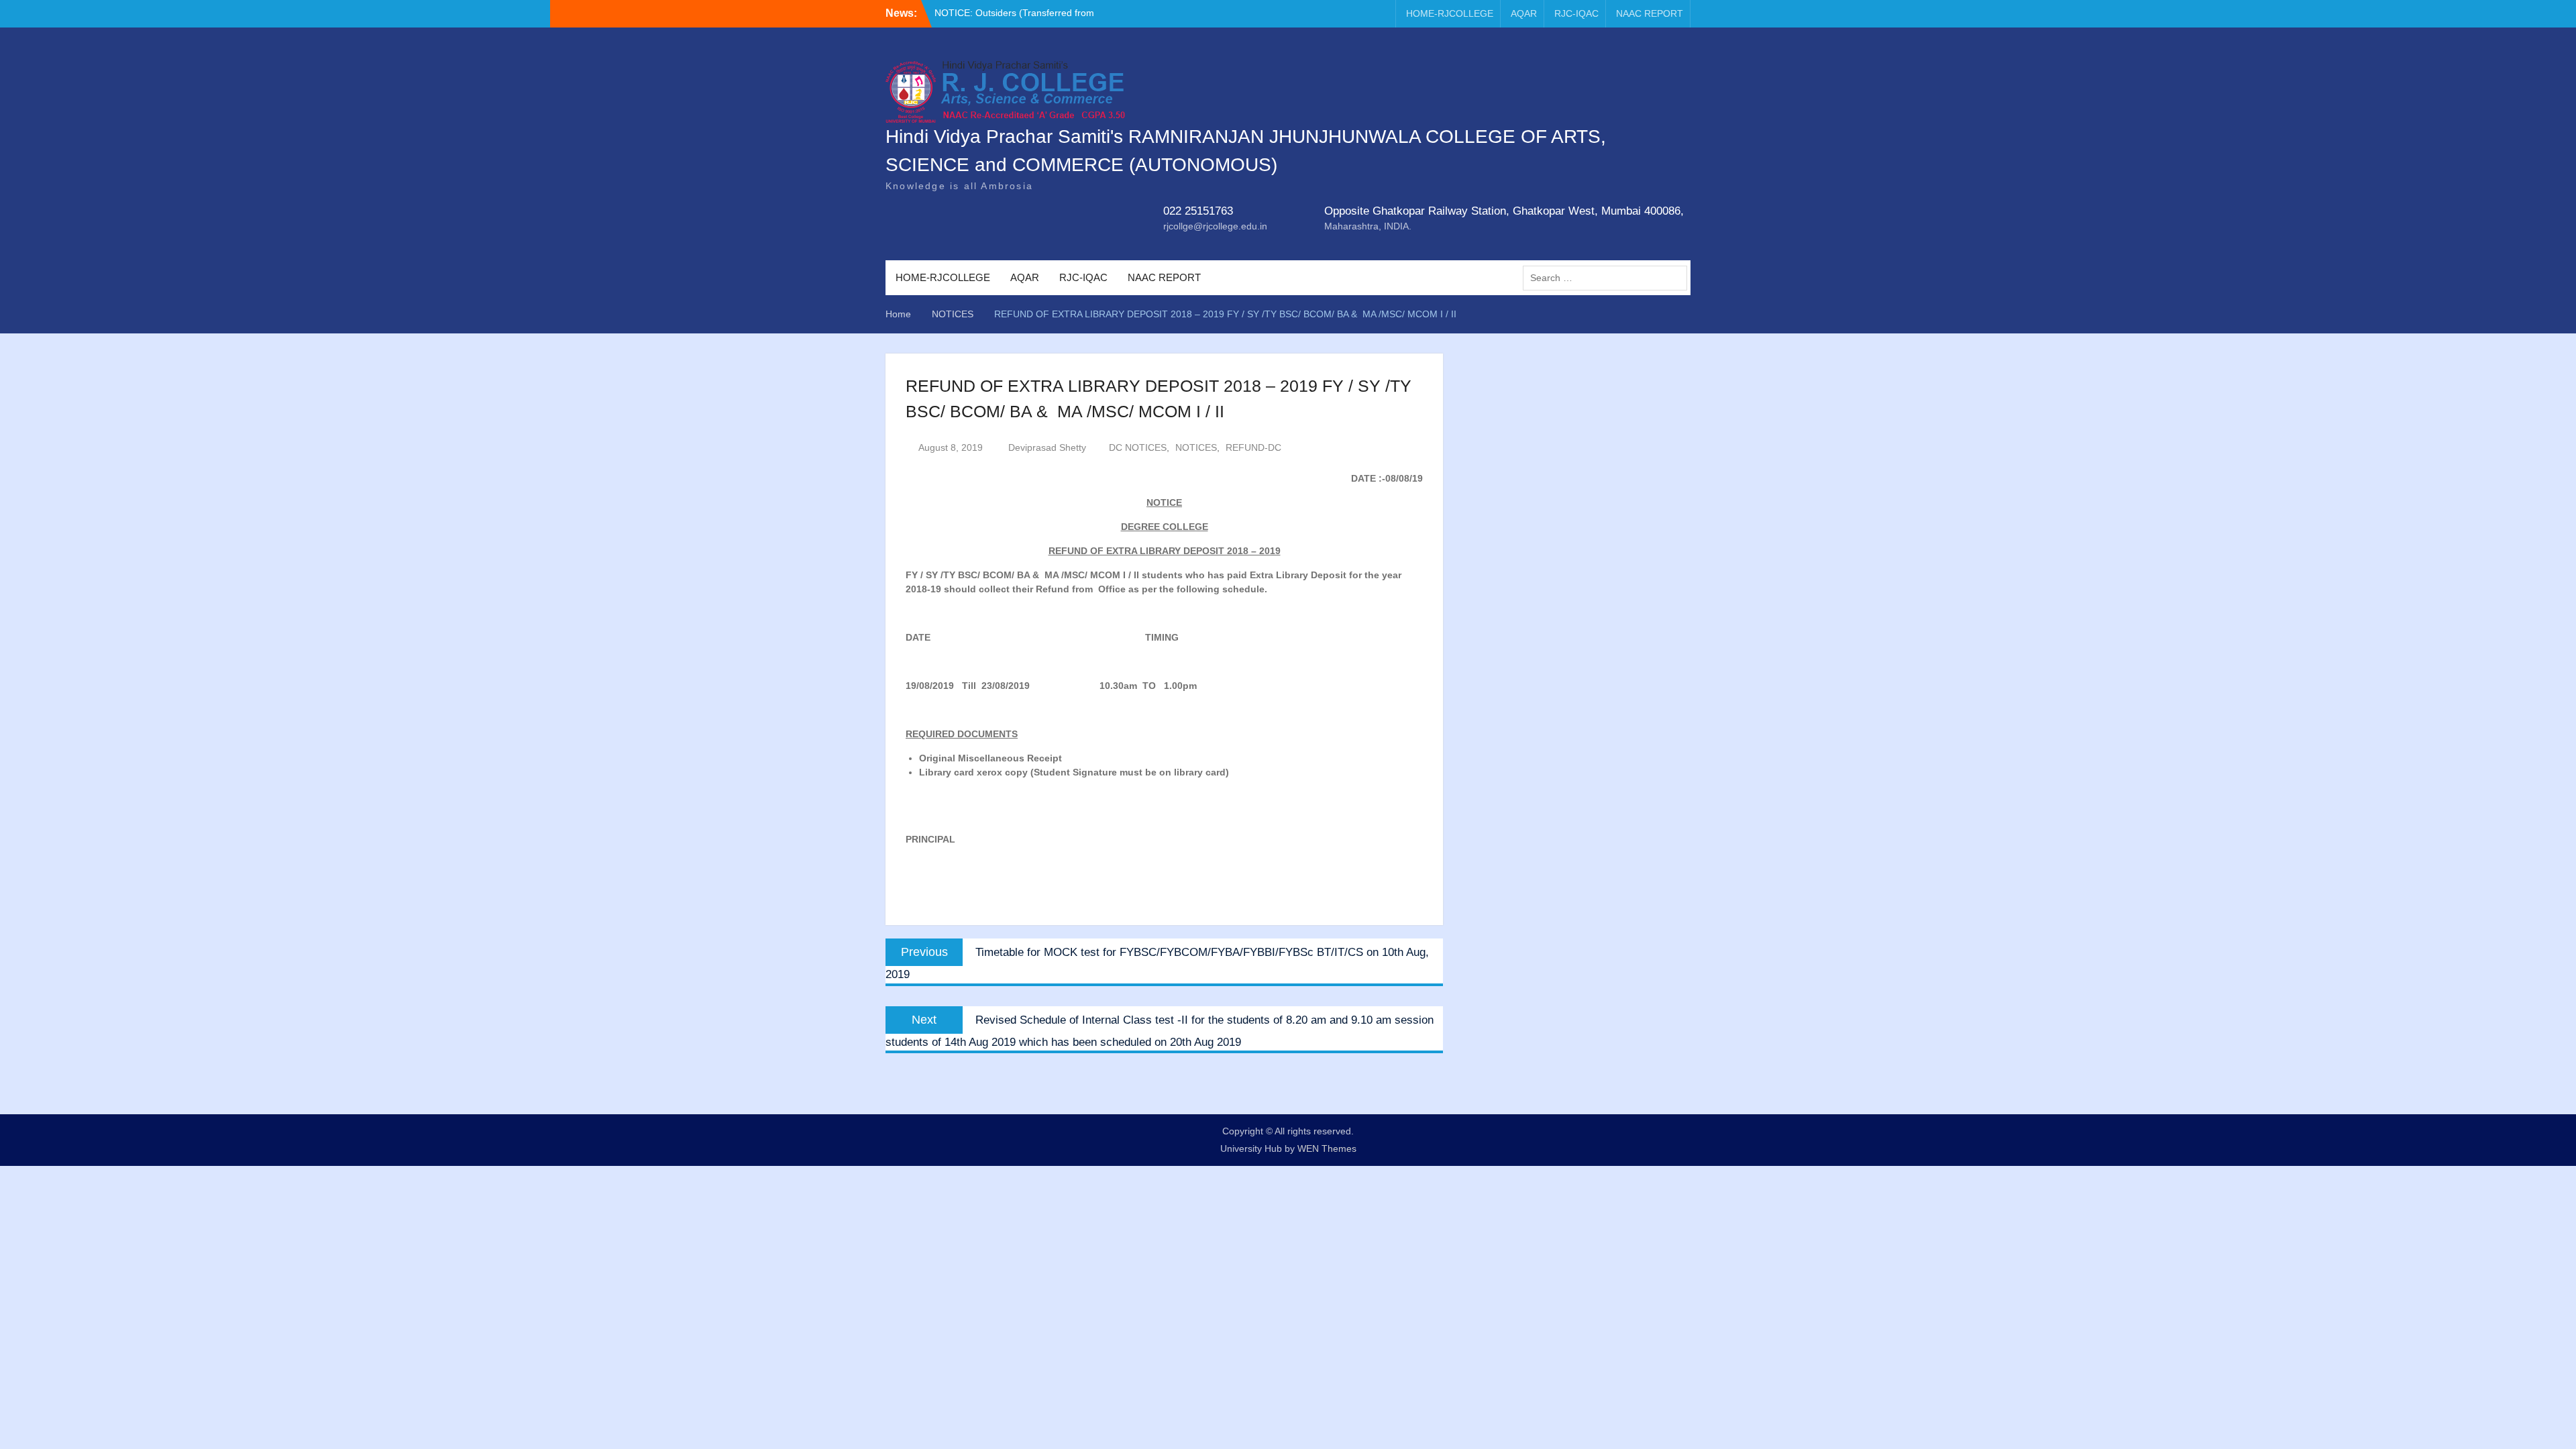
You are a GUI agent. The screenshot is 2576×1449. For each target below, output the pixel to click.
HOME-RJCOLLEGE (1450, 13)
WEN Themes (1327, 1148)
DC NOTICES (1138, 447)
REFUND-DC (1253, 447)
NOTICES (1196, 447)
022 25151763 (1198, 211)
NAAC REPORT (1650, 13)
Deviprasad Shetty (1047, 447)
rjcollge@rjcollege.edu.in (1215, 226)
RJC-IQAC (1576, 13)
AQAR (1524, 13)
